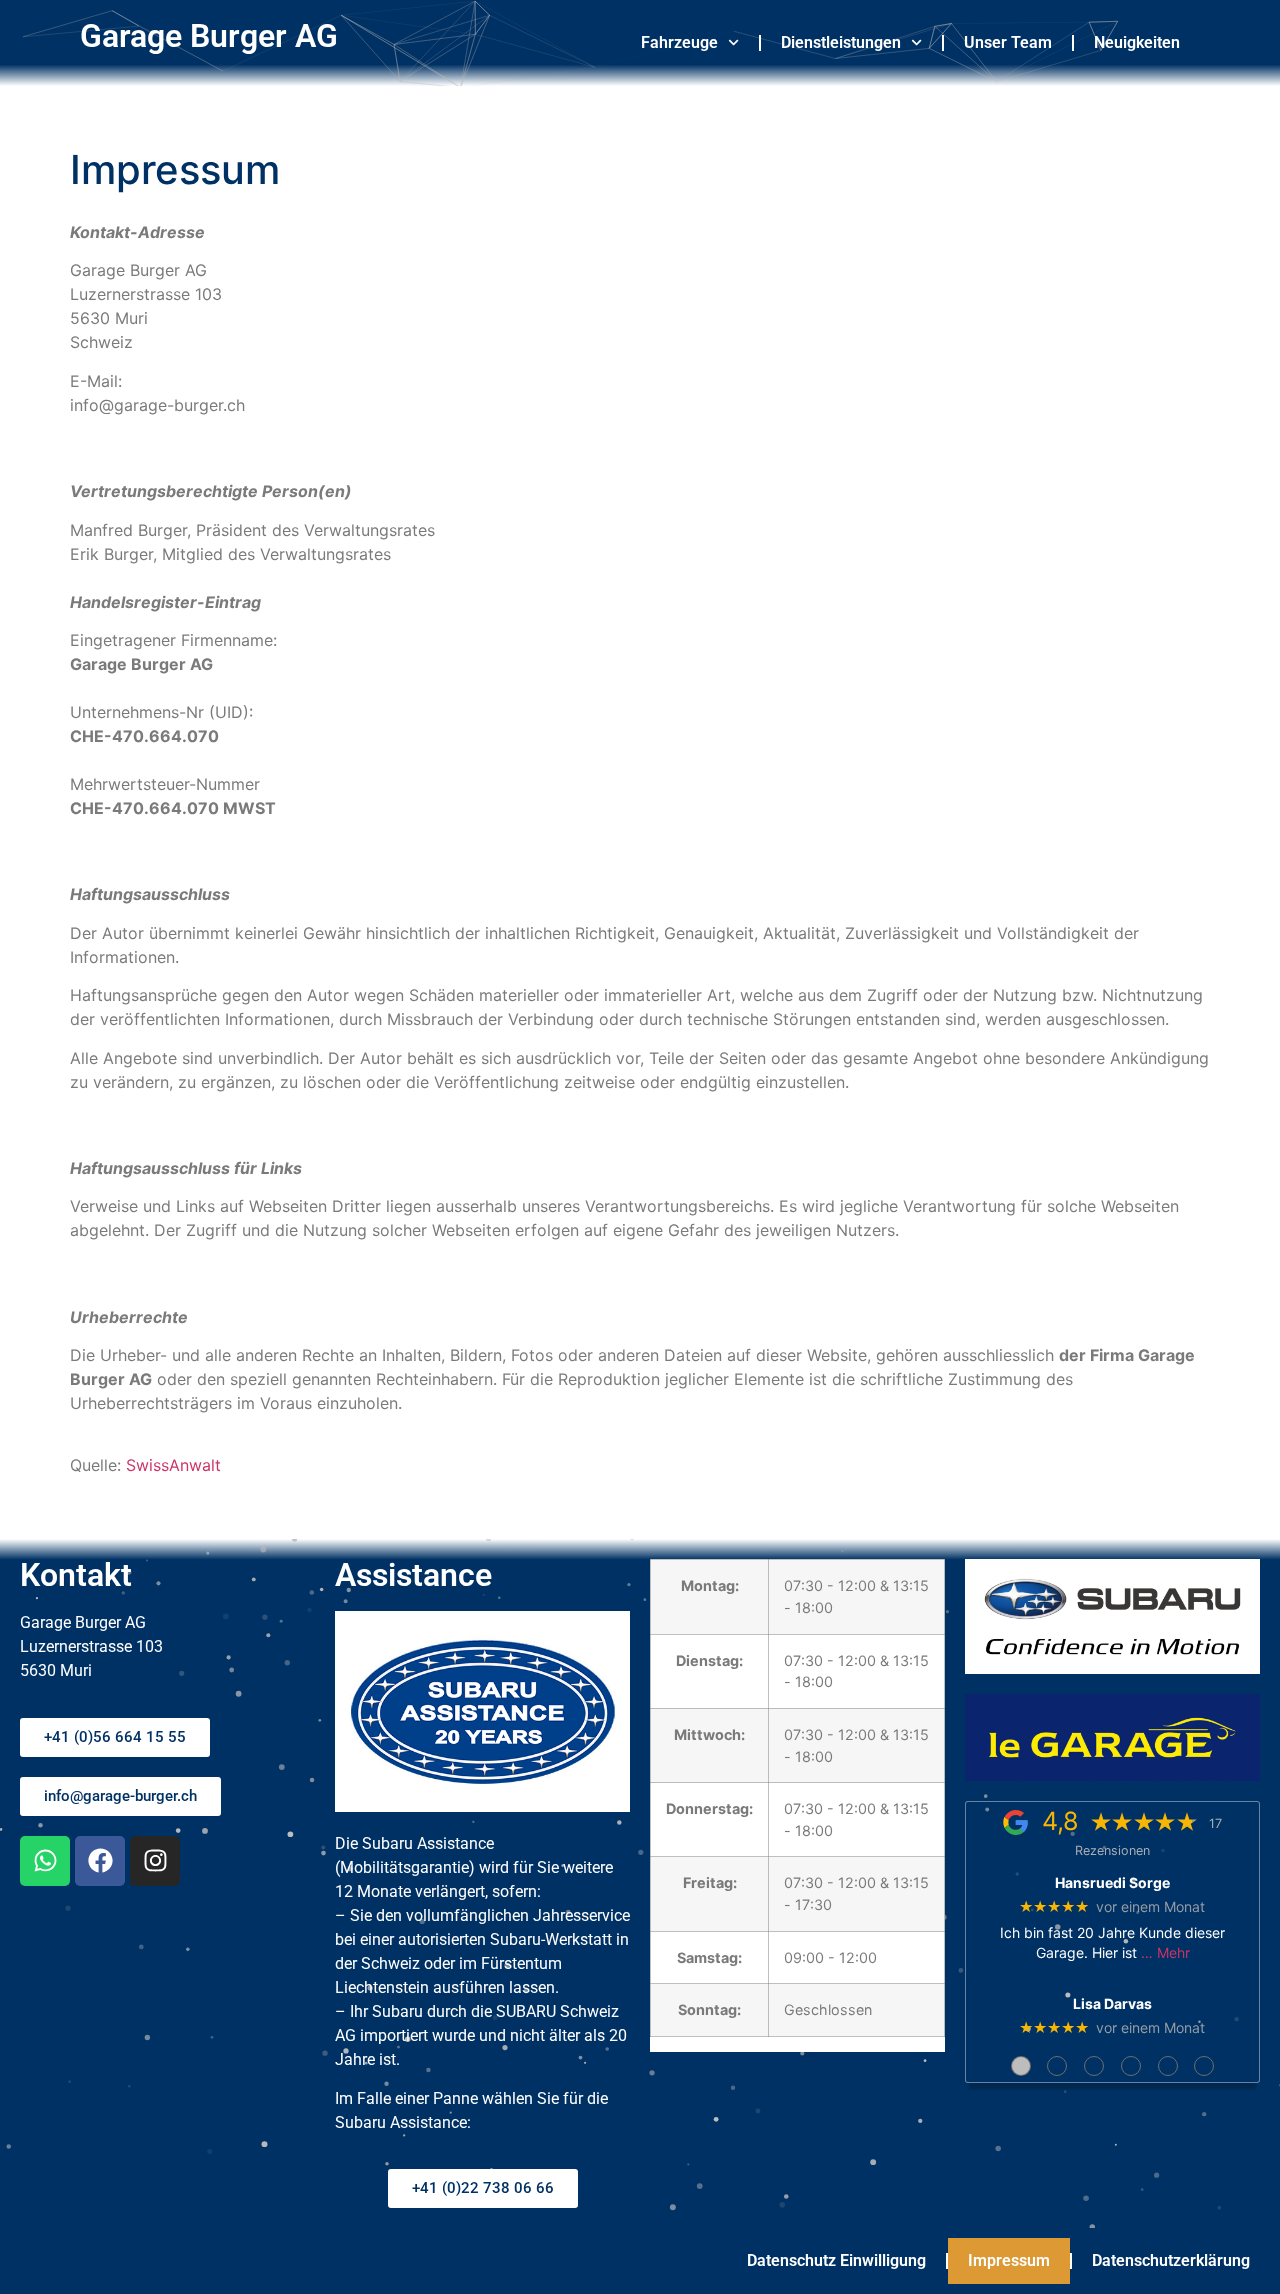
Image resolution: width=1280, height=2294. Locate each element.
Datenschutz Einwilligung (836, 2260)
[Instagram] (155, 1861)
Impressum (1009, 2260)
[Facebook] (100, 1861)
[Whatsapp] (45, 1861)
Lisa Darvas (1112, 2004)
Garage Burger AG (209, 36)
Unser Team (1008, 42)
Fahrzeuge (679, 42)
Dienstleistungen (841, 42)
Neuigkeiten (1137, 42)
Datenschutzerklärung (1171, 2260)
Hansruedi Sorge (1112, 1883)
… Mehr (1165, 1952)
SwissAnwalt (173, 1465)
